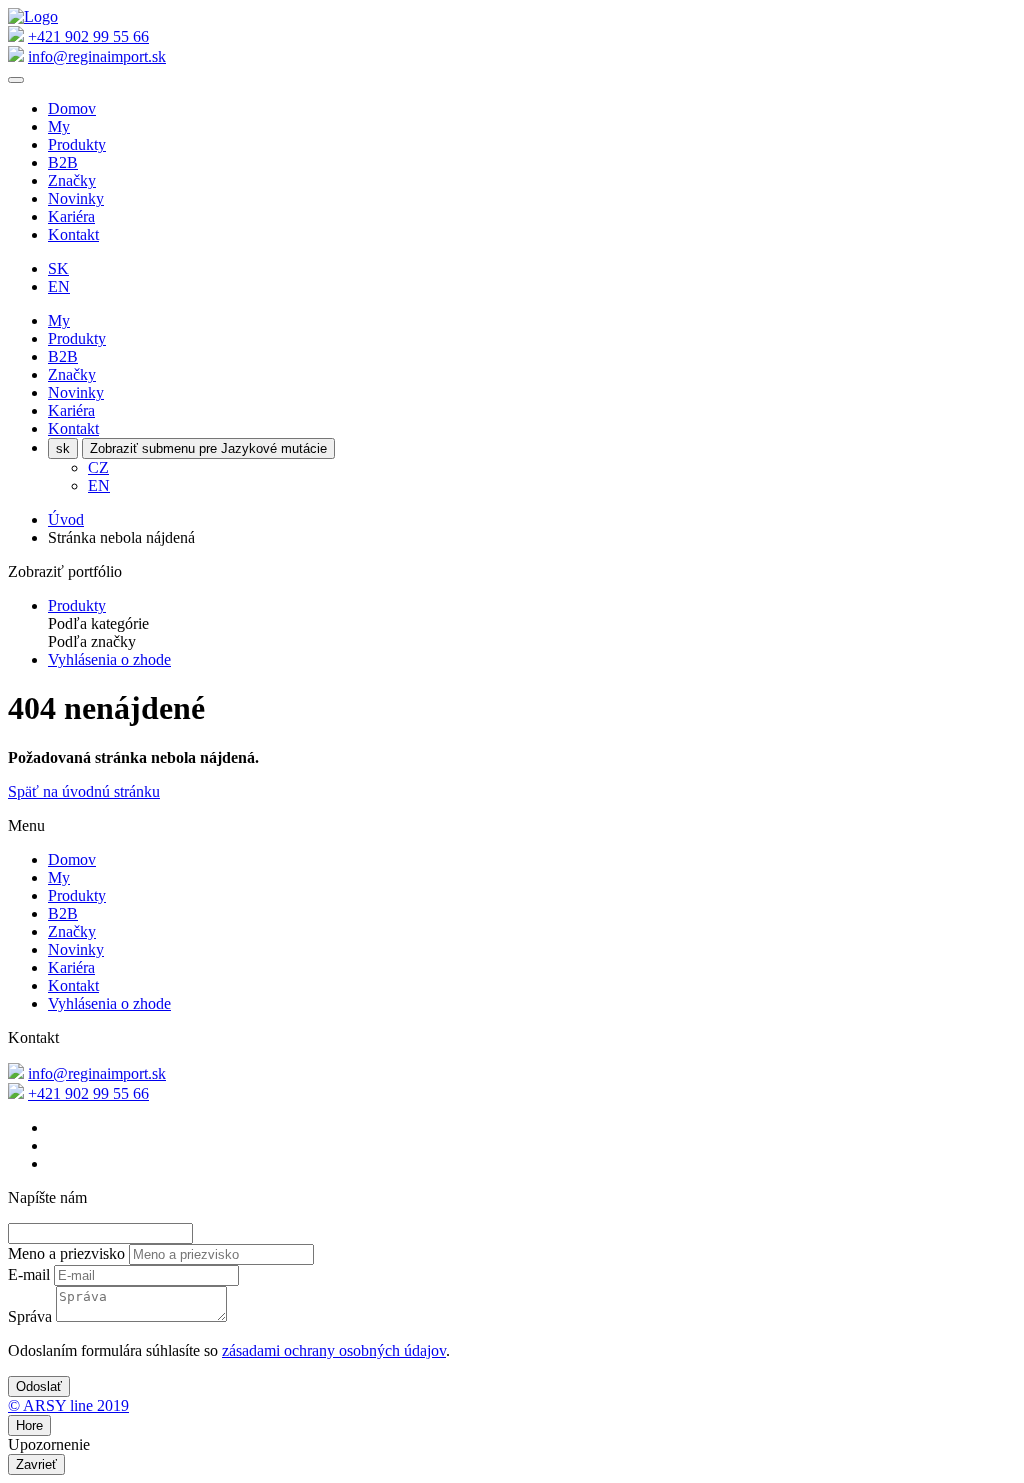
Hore (29, 1425)
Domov (72, 108)
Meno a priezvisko (66, 1253)
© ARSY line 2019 (68, 1405)
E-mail (29, 1274)
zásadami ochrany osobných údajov (334, 1350)
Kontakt (73, 234)
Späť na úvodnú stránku (84, 791)
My (59, 126)
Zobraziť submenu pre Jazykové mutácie (208, 448)
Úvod (66, 519)
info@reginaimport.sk (97, 56)
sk (63, 448)
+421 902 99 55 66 (88, 36)
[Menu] (16, 80)
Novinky (76, 198)
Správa (30, 1316)
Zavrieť (36, 1464)
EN (59, 286)
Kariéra (71, 216)
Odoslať (39, 1386)
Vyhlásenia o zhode (109, 659)
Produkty (77, 144)
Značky (72, 180)
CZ (98, 467)
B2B (63, 162)
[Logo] (33, 16)
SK (58, 268)
